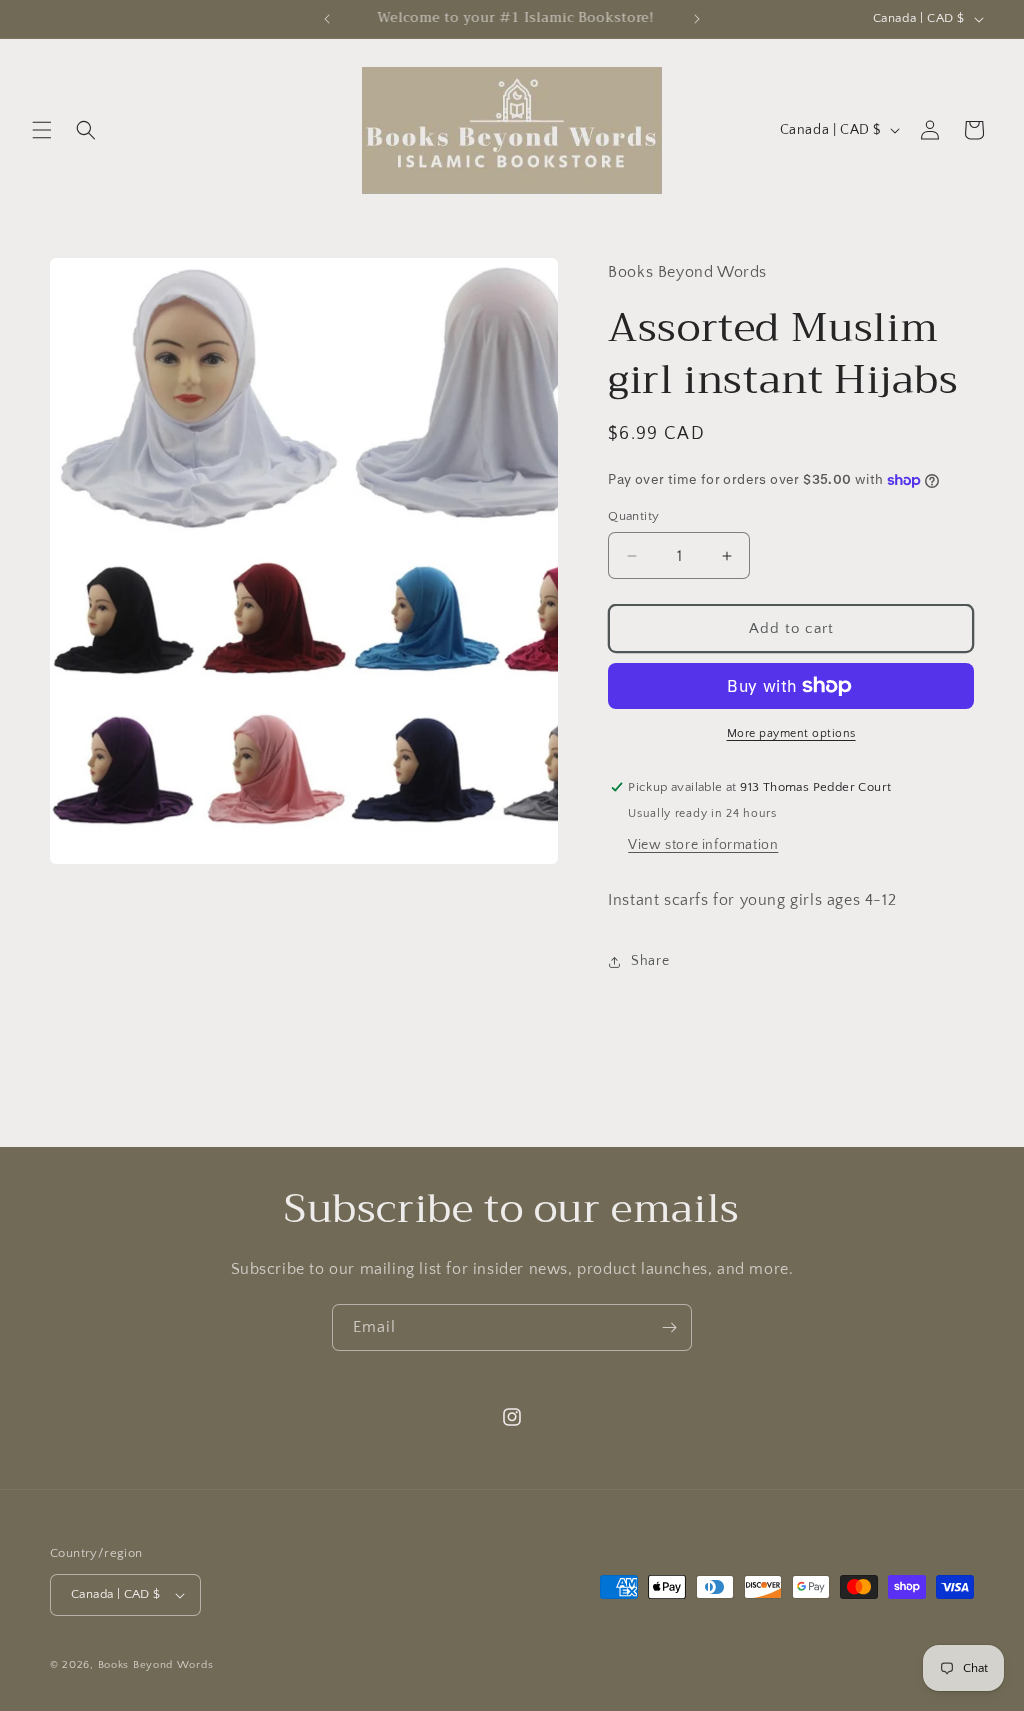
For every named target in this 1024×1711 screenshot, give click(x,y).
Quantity (633, 516)
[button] (42, 130)
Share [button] (650, 961)
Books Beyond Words (156, 1665)
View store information (703, 845)
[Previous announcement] (327, 19)
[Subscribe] (669, 1327)
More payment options (791, 733)
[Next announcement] (697, 19)
